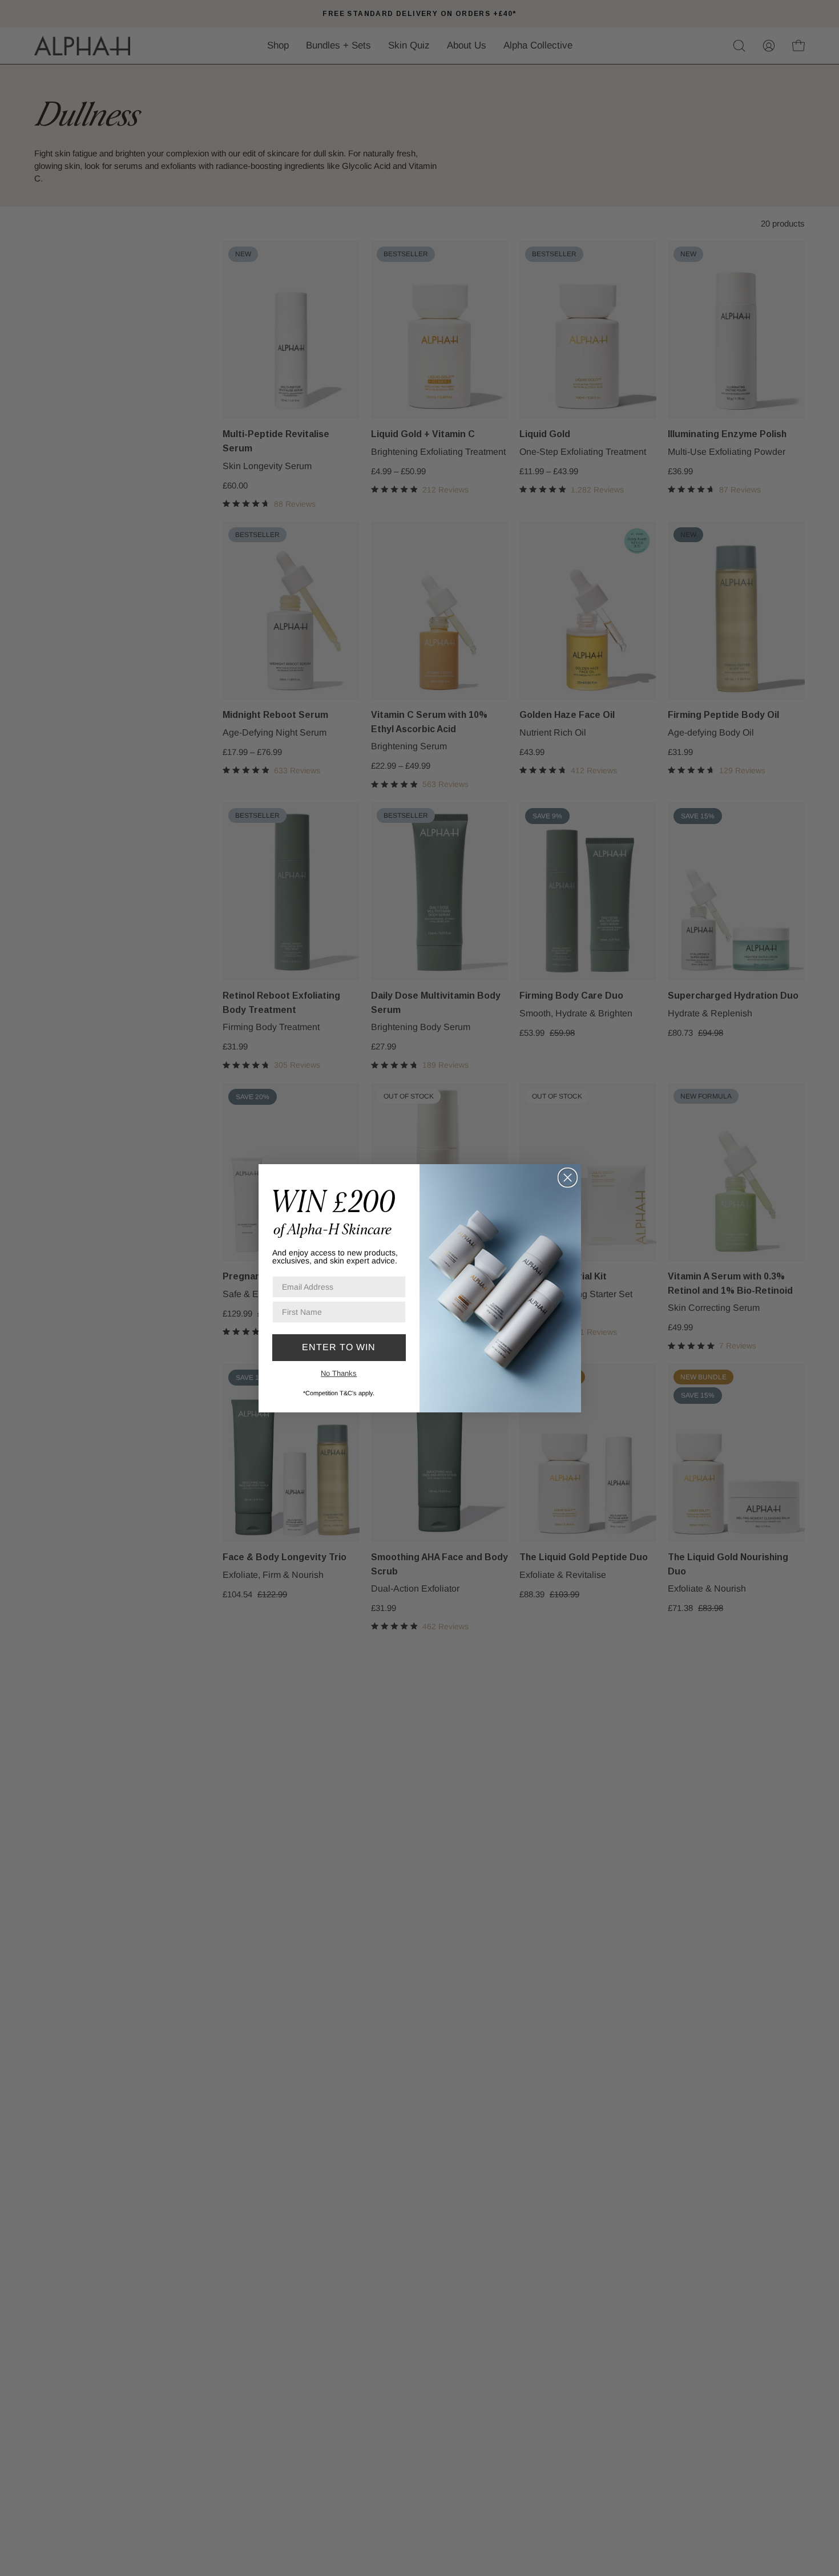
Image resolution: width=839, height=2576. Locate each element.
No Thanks (339, 1373)
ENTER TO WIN (339, 1347)
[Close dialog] (568, 1178)
